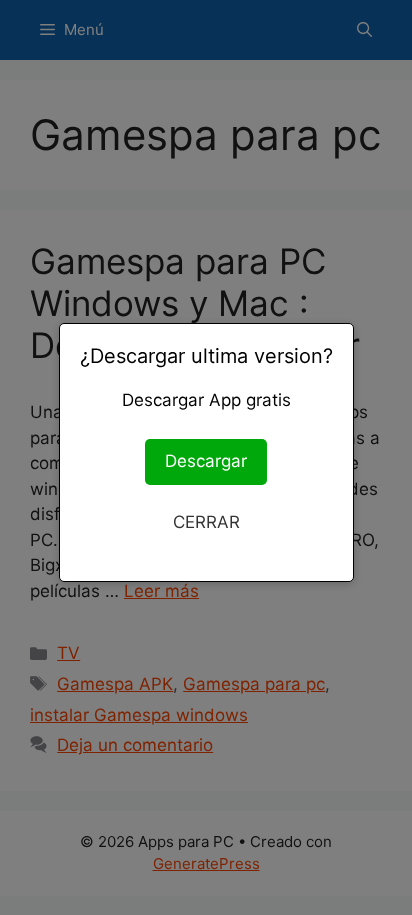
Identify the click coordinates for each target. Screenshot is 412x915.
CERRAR (206, 522)
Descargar (206, 461)
